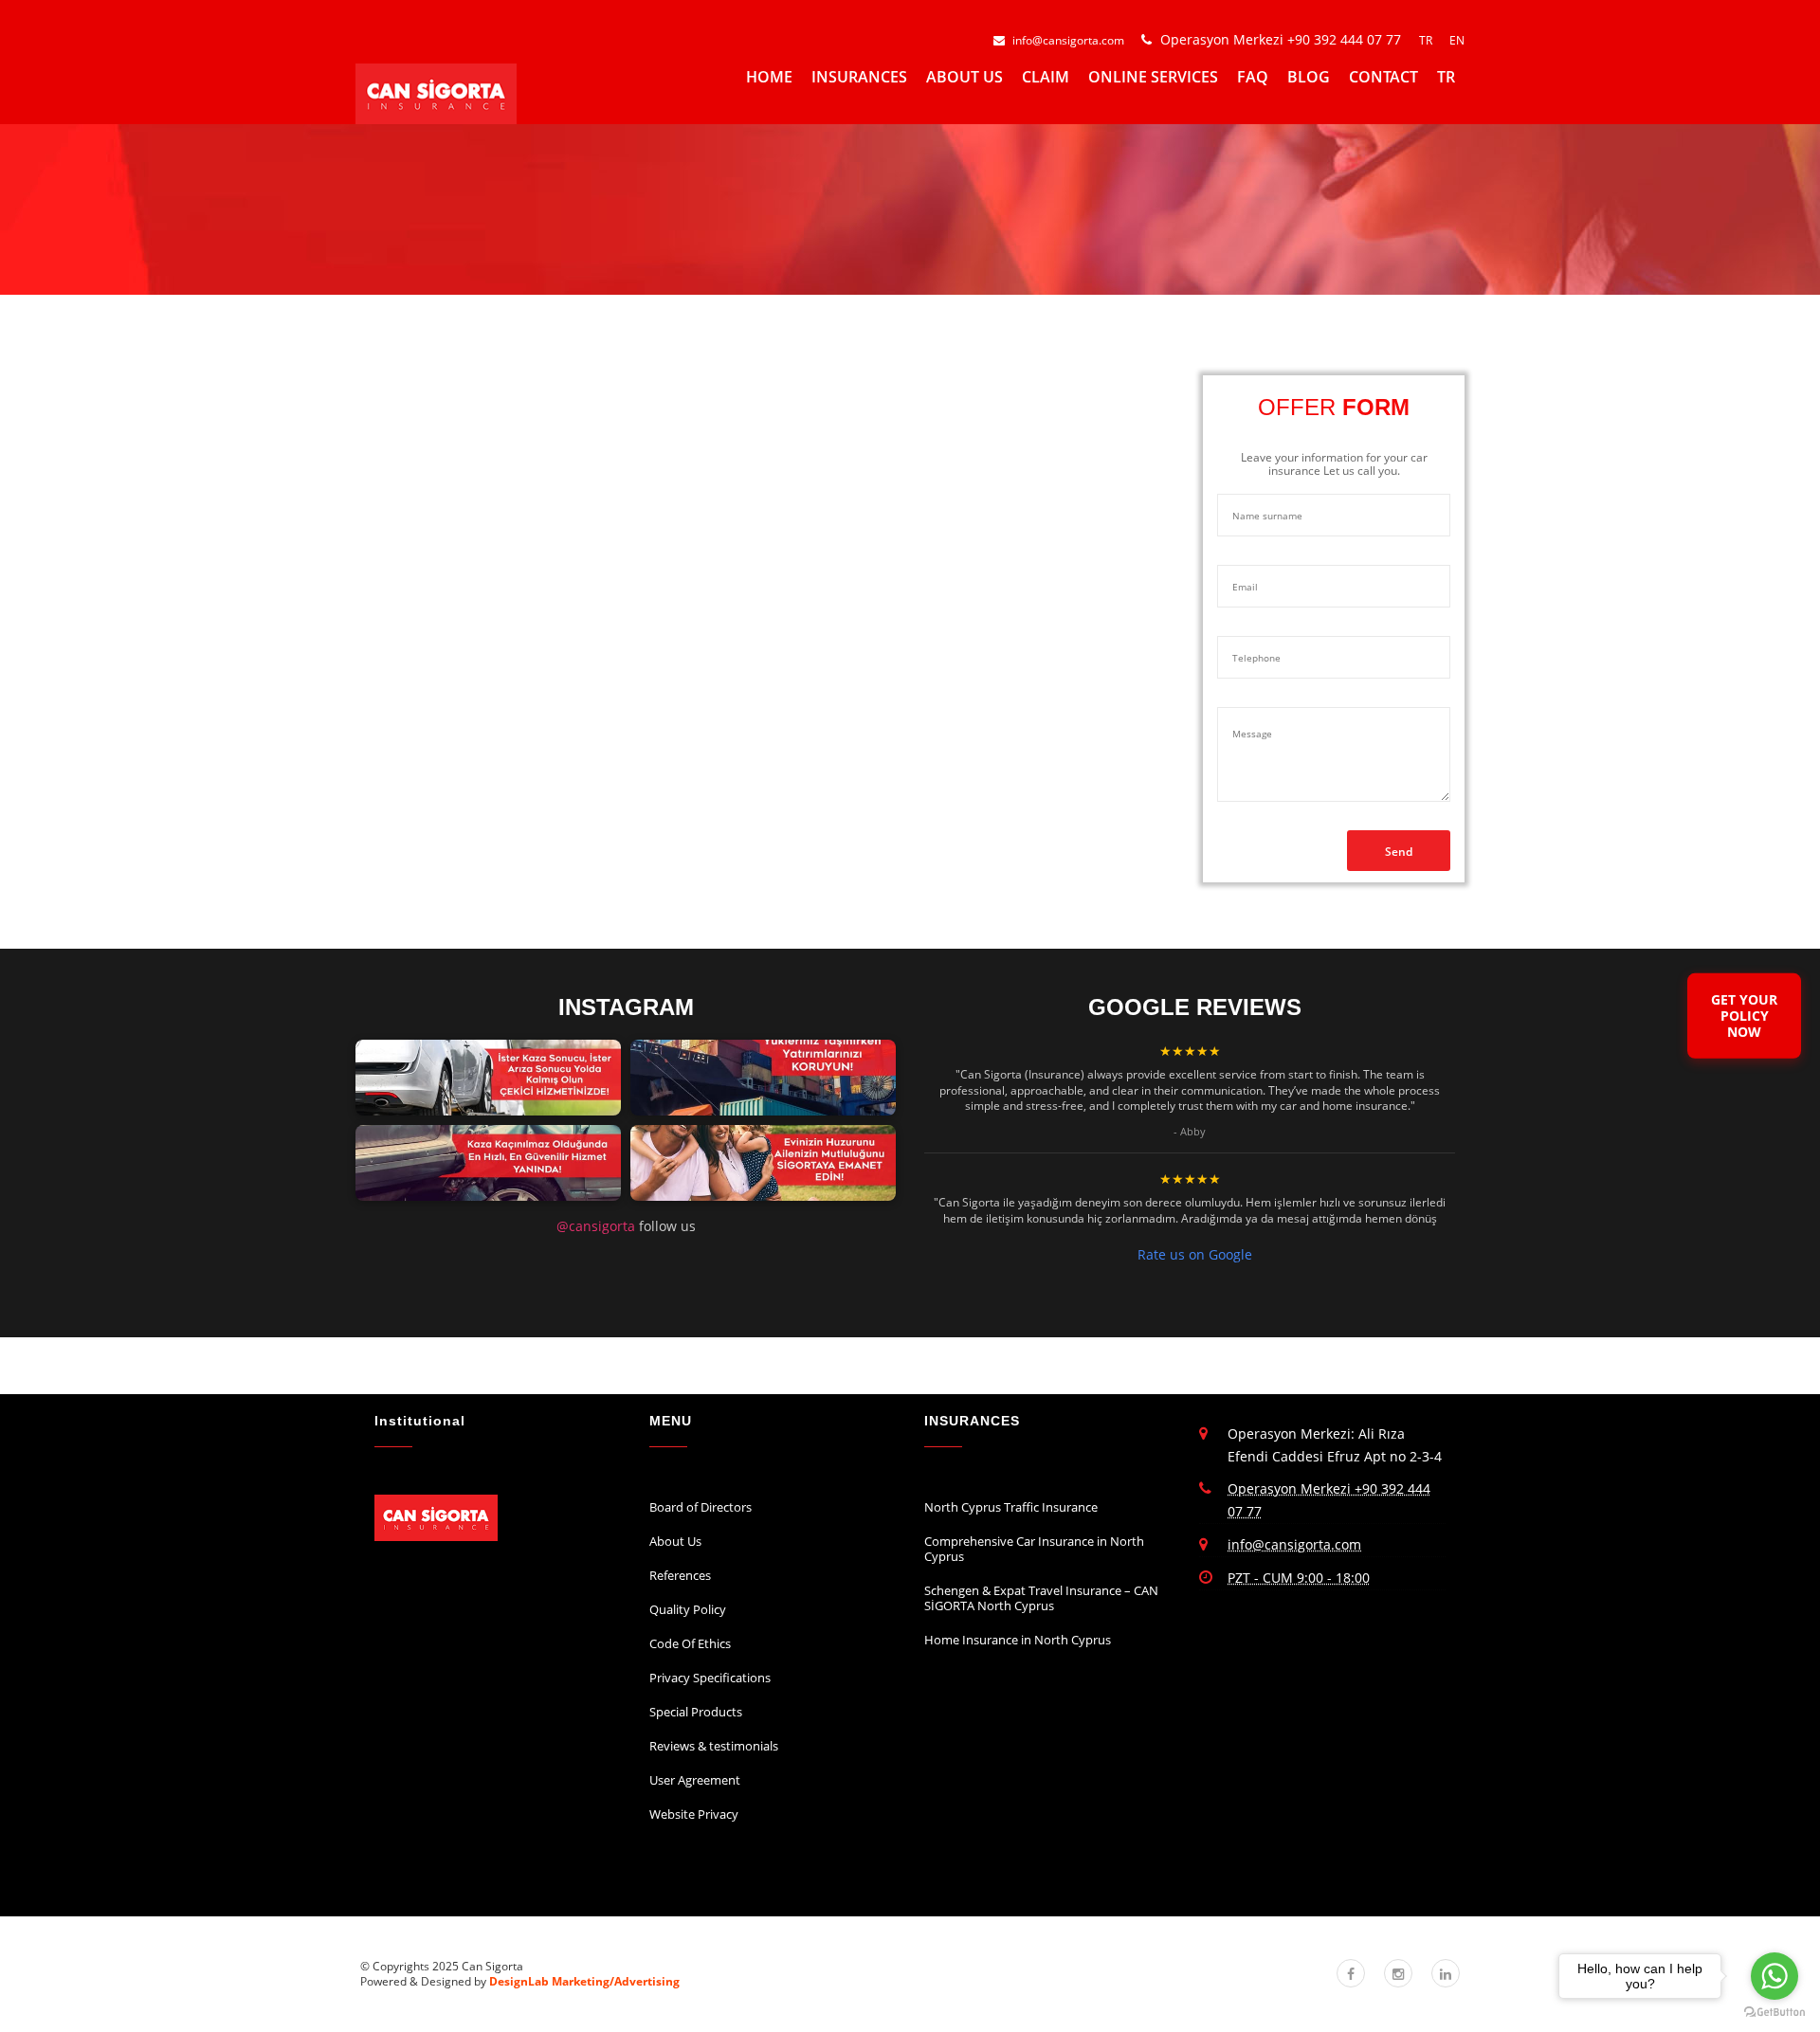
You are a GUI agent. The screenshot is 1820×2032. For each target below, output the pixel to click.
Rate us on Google (1195, 1254)
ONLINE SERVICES (1153, 77)
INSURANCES (859, 77)
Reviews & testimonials (714, 1746)
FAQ (1253, 77)
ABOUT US (965, 77)
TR (1427, 40)
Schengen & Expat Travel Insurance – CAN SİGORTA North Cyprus (1041, 1598)
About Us (675, 1541)
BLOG (1309, 77)
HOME (769, 77)
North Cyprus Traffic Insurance (1011, 1507)
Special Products (696, 1712)
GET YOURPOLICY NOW (1744, 1016)
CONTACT (1383, 77)
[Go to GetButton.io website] (1774, 2013)
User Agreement (695, 1780)
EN (1457, 40)
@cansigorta (596, 1226)
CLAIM (1046, 77)
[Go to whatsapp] (1774, 1976)
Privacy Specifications (710, 1678)
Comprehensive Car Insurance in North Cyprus (1034, 1549)
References (680, 1575)
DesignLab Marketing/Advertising (584, 1981)
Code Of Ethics (690, 1643)
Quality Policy (688, 1609)
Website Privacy (694, 1814)
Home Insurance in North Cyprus (1018, 1640)
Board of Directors (701, 1507)
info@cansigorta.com (1068, 40)
